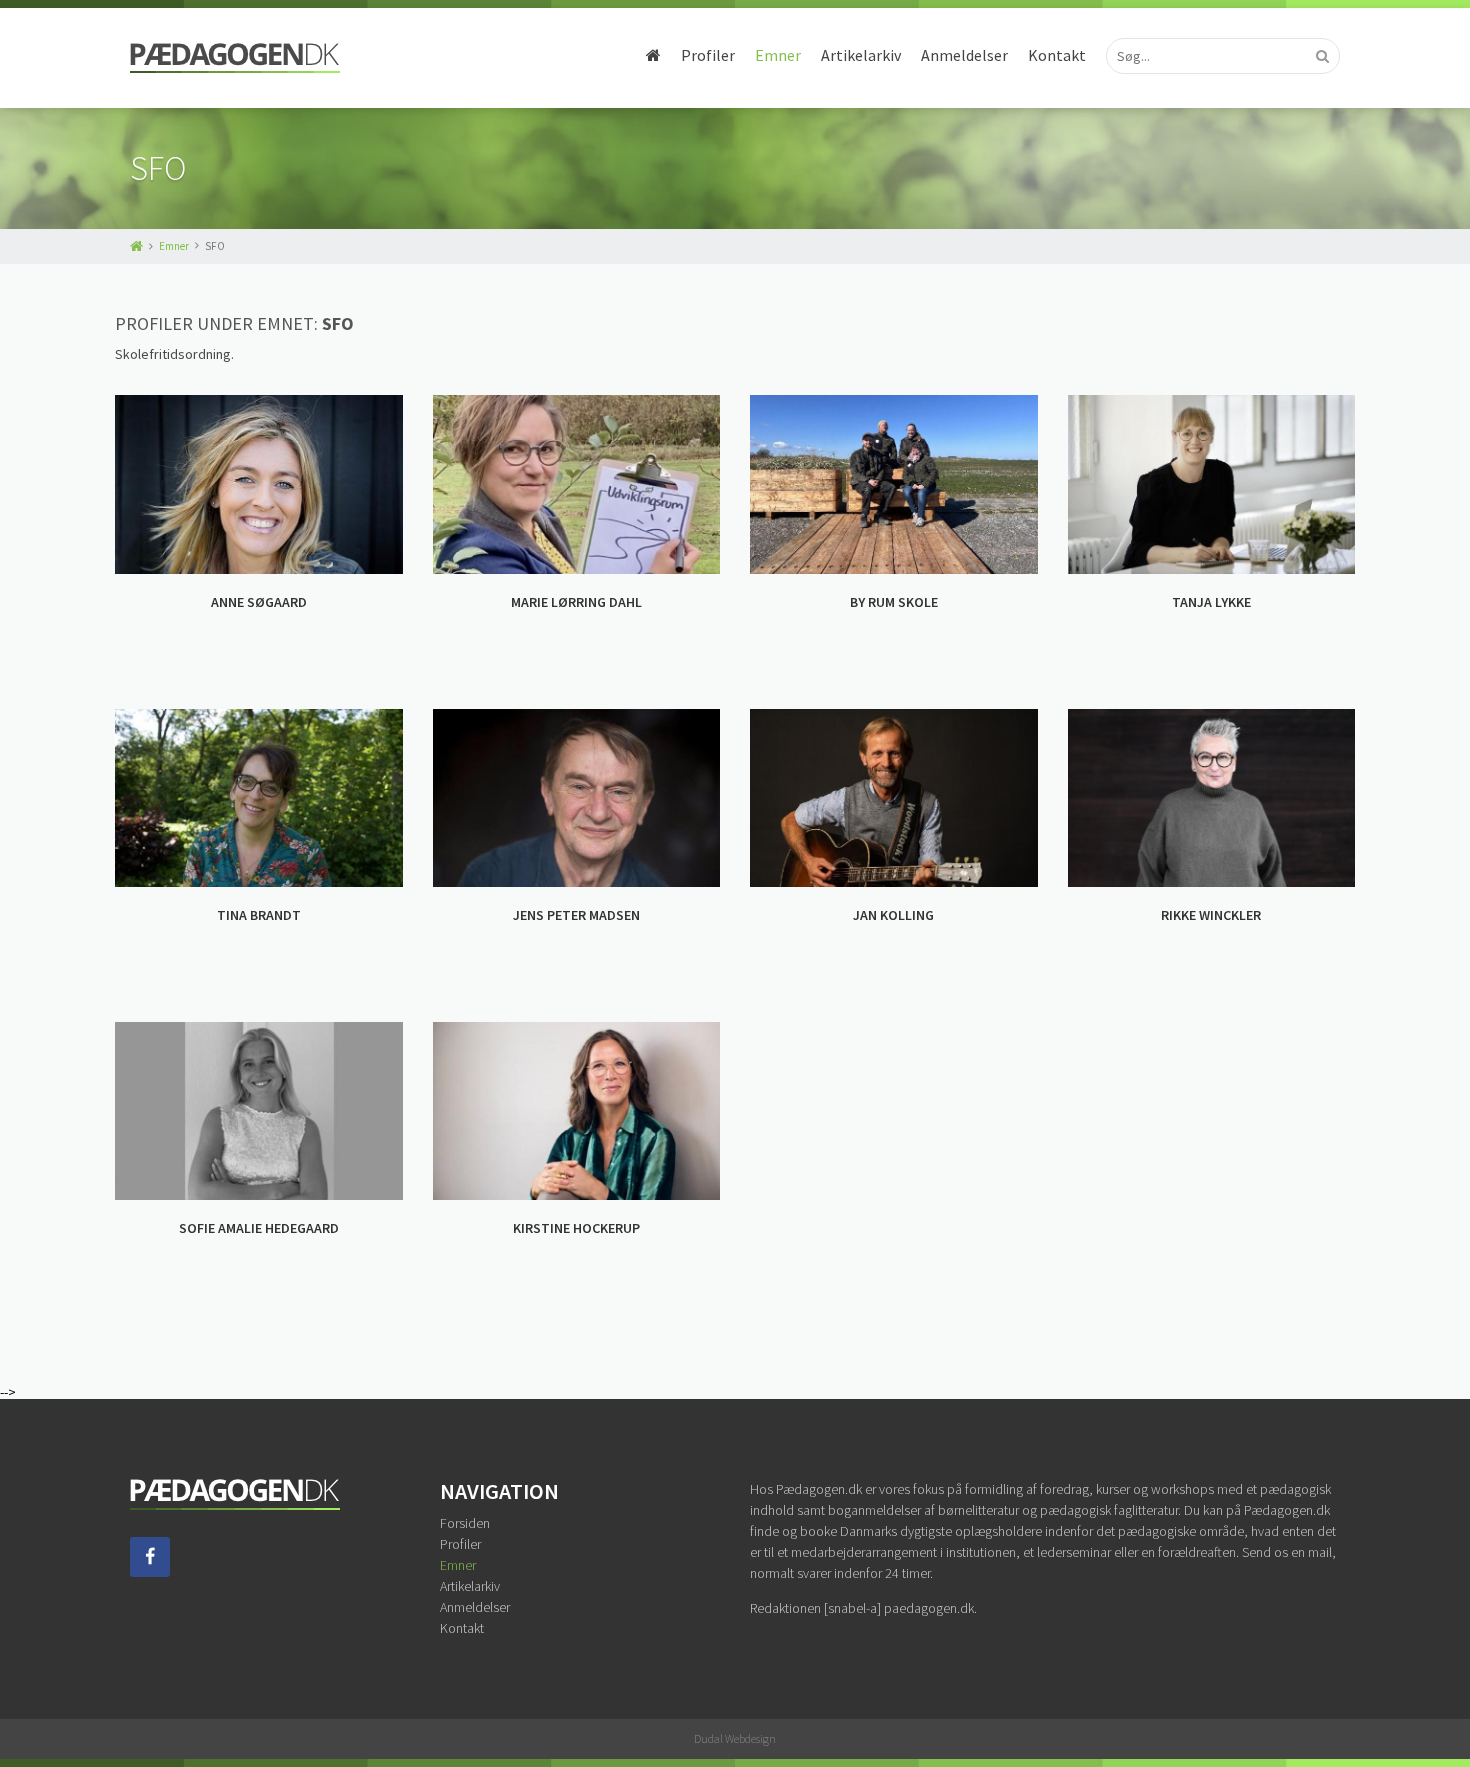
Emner (778, 55)
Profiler (708, 55)
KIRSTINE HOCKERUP (576, 1228)
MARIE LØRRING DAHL (576, 602)
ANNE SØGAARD (259, 602)
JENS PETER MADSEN (576, 915)
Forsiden (465, 1523)
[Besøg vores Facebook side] (150, 1572)
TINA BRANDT (259, 915)
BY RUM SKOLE (894, 602)
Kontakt (1057, 55)
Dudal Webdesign (735, 1738)
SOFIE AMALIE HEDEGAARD (259, 1228)
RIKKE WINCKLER (1211, 915)
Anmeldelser (964, 55)
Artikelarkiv (861, 55)
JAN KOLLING (893, 915)
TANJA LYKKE (1211, 602)
